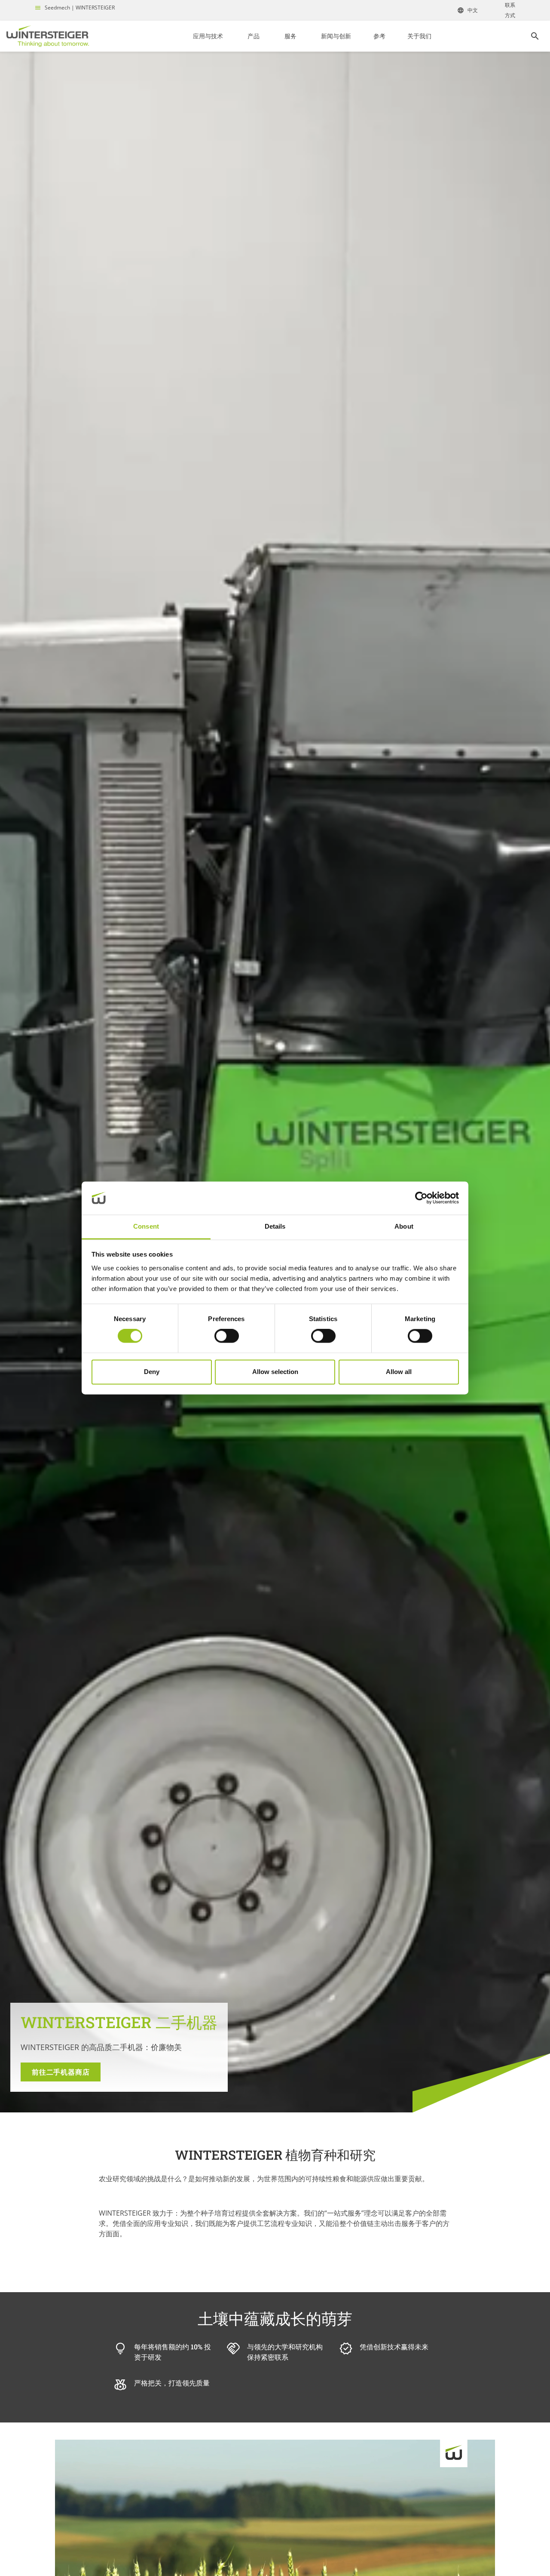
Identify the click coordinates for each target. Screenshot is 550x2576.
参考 (379, 36)
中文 (473, 10)
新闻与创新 (336, 36)
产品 (254, 36)
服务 (290, 36)
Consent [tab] (146, 1226)
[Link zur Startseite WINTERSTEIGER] (48, 36)
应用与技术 (208, 36)
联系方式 (510, 10)
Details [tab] (275, 1226)
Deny (152, 1372)
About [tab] (404, 1226)
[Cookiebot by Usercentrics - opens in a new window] (421, 1198)
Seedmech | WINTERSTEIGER (80, 8)
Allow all (399, 1372)
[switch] (227, 1336)
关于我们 (419, 36)
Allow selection (275, 1372)
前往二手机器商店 (61, 2072)
